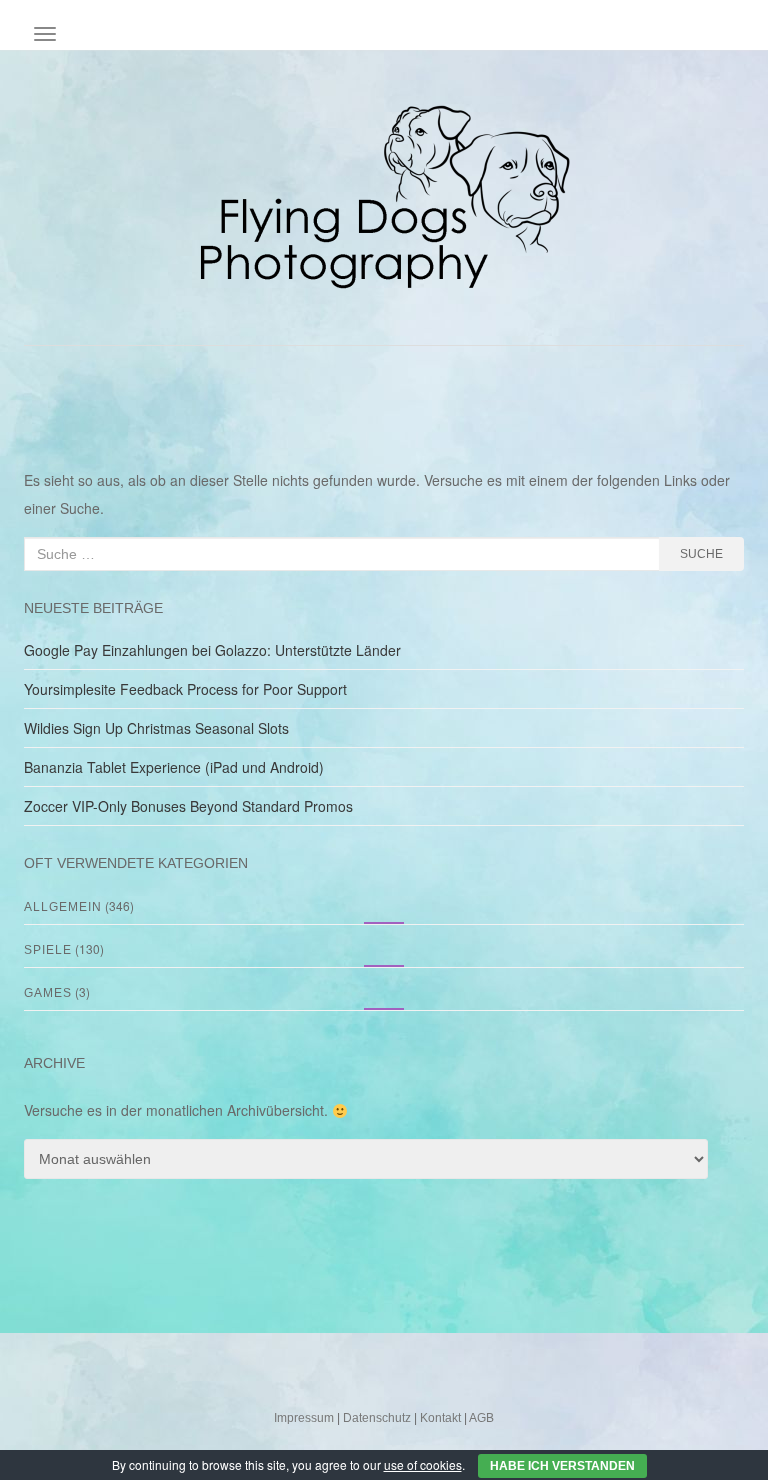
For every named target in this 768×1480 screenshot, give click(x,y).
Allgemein (63, 907)
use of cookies (423, 1464)
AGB (481, 1418)
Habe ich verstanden (562, 1466)
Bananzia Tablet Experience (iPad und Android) (174, 767)
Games (48, 993)
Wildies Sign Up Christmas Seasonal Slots (156, 728)
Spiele (48, 950)
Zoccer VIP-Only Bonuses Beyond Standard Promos (188, 806)
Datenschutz (377, 1418)
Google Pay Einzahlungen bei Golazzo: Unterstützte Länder (212, 650)
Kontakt (440, 1418)
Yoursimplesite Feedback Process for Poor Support (185, 689)
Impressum (304, 1418)
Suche (701, 554)
